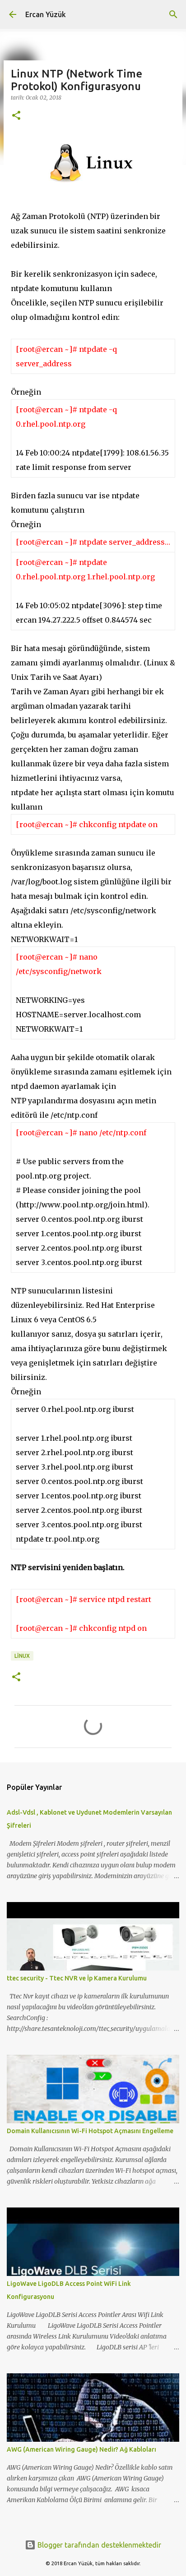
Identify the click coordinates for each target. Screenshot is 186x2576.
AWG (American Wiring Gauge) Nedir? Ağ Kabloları (81, 2449)
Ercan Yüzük (46, 14)
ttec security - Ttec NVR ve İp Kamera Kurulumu (77, 1978)
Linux (22, 1656)
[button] (16, 116)
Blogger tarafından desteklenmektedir (98, 2545)
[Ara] (173, 14)
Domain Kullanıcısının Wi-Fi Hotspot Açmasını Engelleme (90, 2131)
